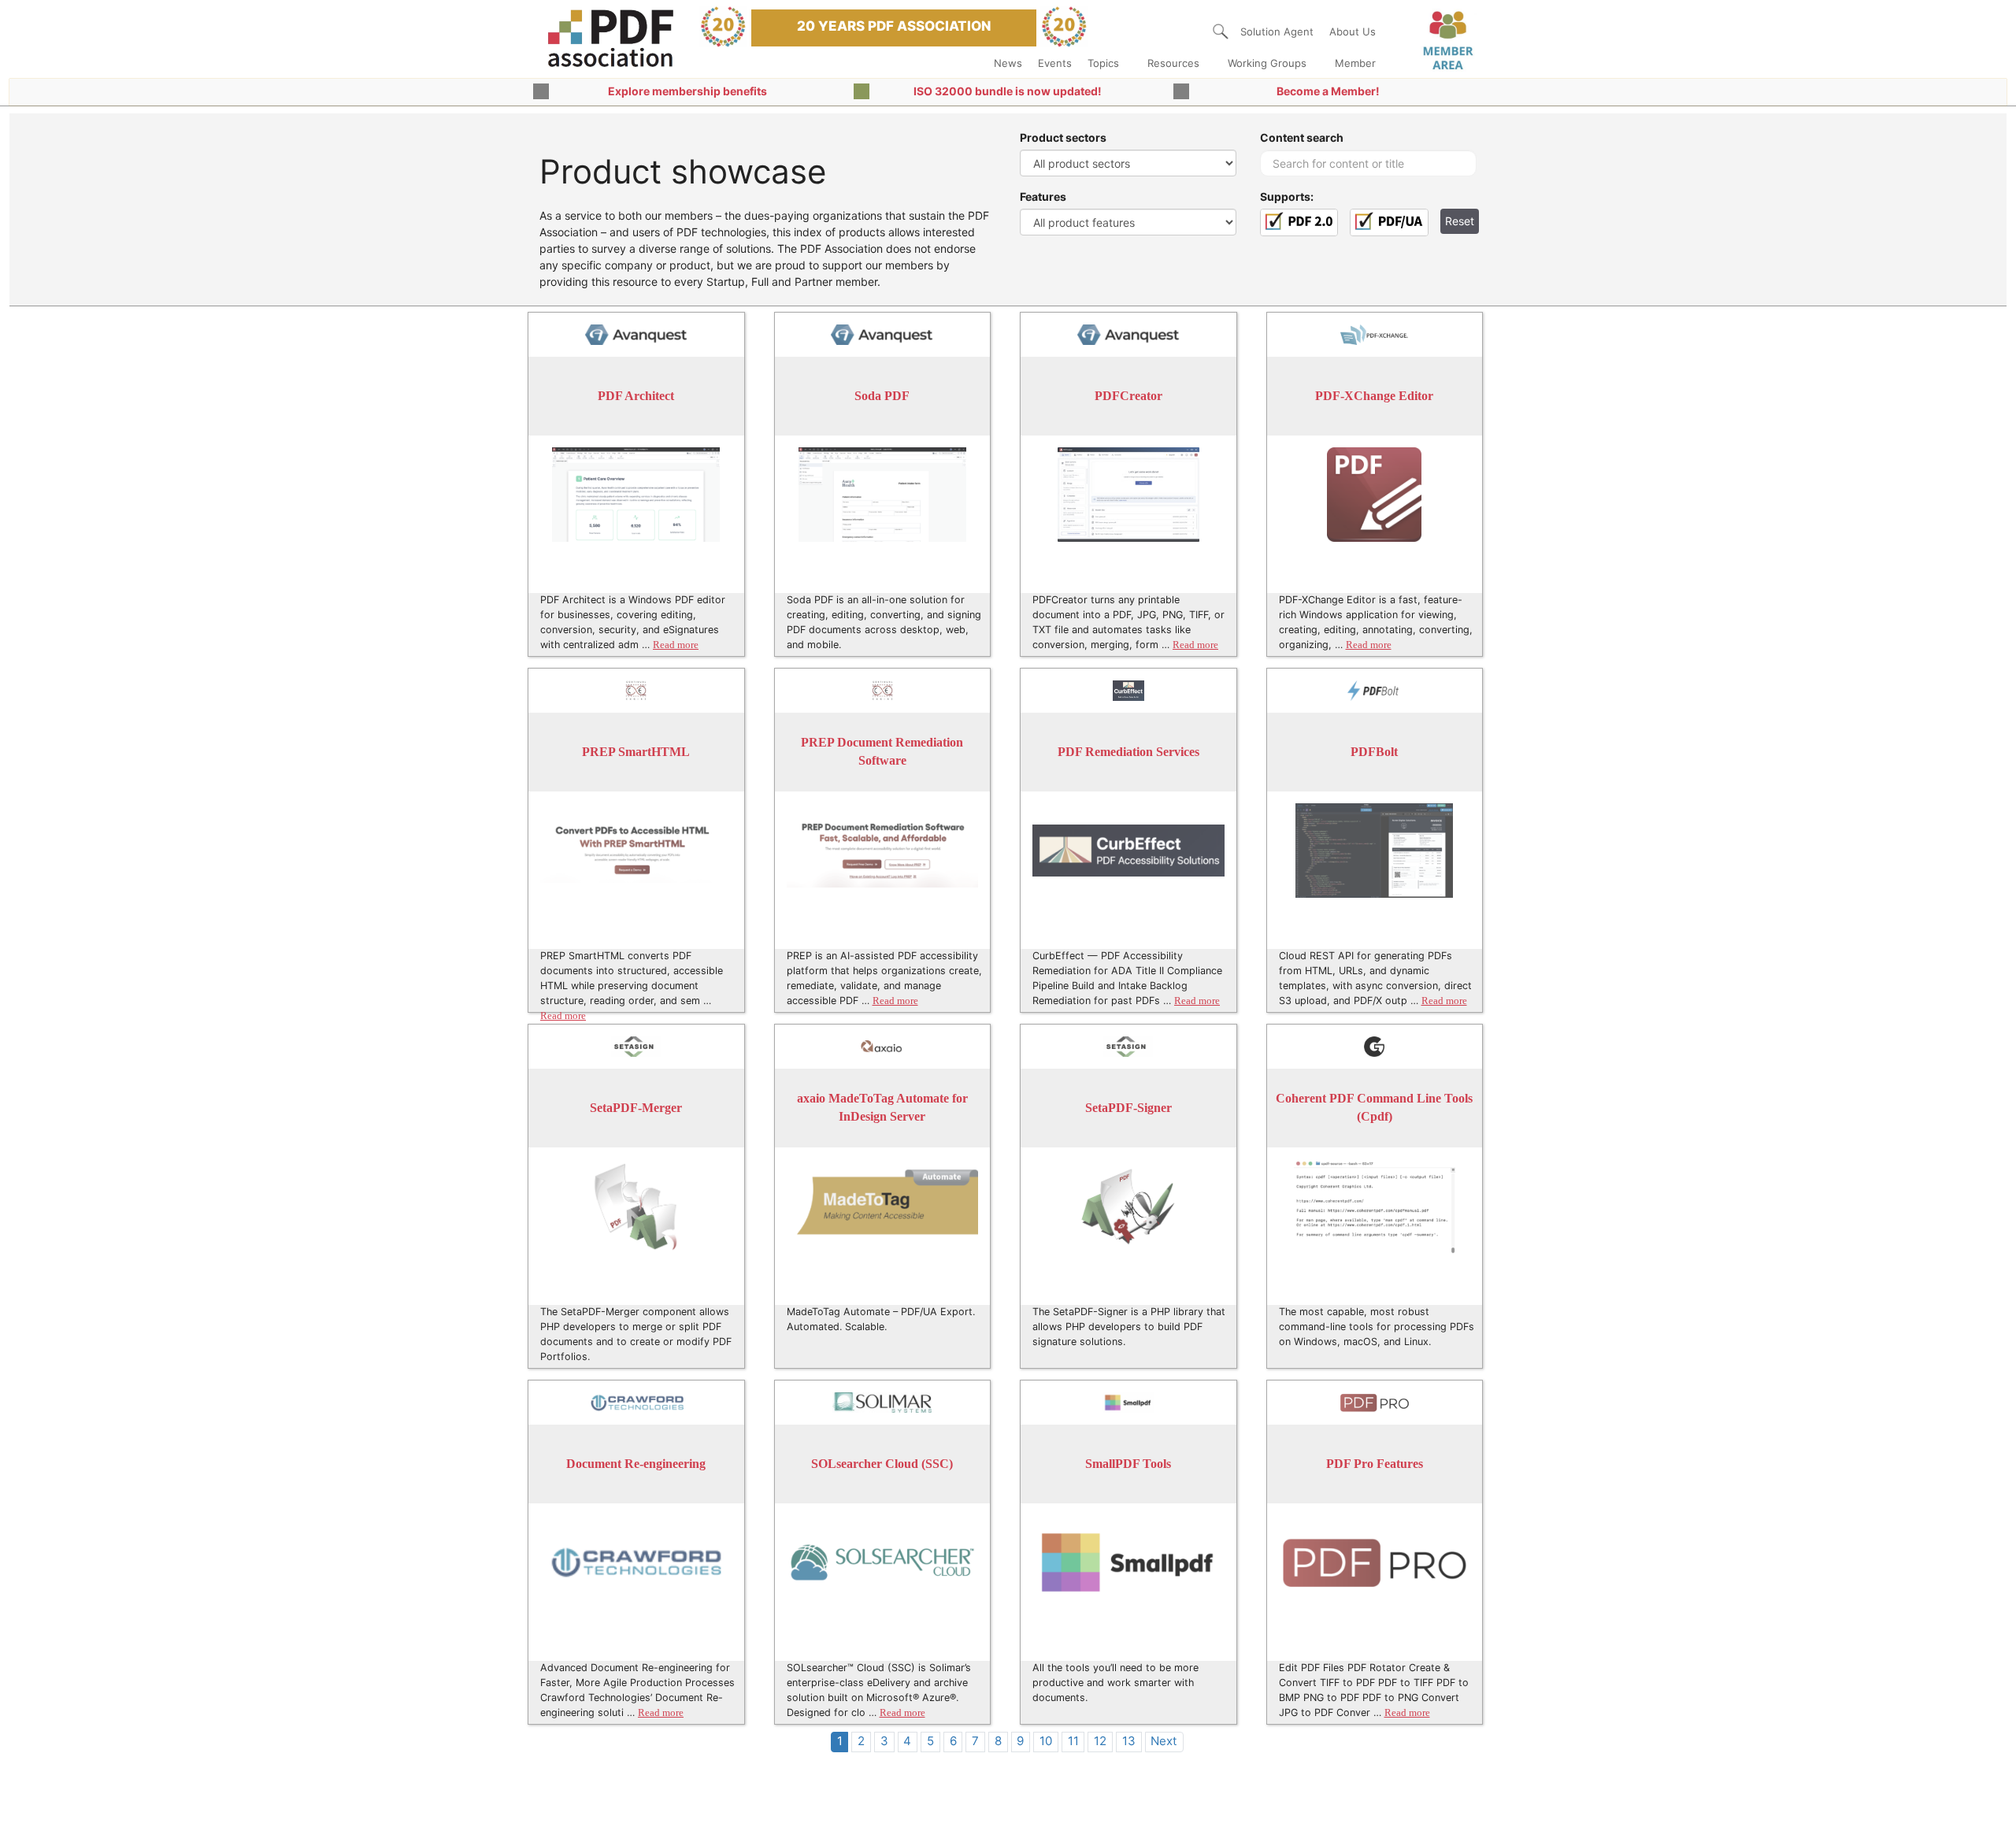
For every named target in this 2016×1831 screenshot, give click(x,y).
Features (1043, 196)
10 (1046, 1741)
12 (1100, 1741)
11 (1073, 1741)
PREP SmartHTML (636, 752)
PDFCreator (1128, 396)
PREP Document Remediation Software (882, 752)
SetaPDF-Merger (636, 1108)
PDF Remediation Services (1128, 752)
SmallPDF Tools (1128, 1464)
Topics (1103, 63)
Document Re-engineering (636, 1464)
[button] (1221, 32)
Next (1164, 1741)
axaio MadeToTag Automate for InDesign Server (882, 1108)
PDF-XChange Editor (1374, 396)
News (1008, 63)
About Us (1353, 32)
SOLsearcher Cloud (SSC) (882, 1464)
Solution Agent (1277, 32)
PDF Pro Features (1375, 1464)
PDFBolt (1374, 752)
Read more (676, 645)
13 (1129, 1741)
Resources (1173, 63)
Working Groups (1267, 63)
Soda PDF (882, 396)
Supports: (1287, 196)
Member (1355, 63)
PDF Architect (636, 396)
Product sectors (1063, 137)
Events (1055, 63)
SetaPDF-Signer (1128, 1108)
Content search (1302, 137)
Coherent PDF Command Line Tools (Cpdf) (1374, 1108)
